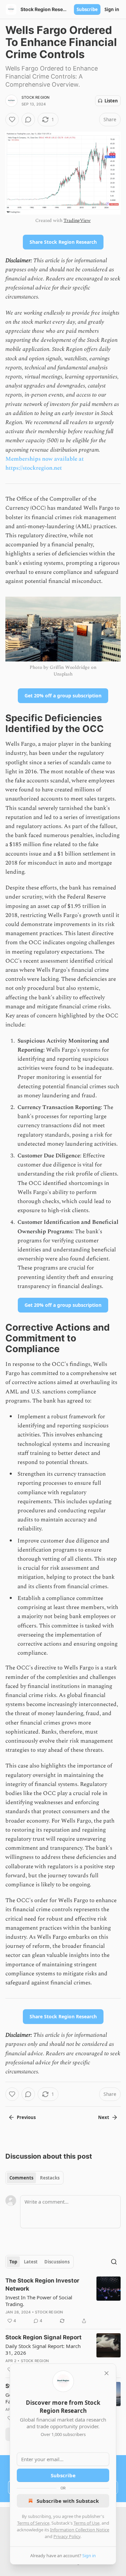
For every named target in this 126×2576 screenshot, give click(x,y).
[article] (63, 2301)
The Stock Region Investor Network (42, 2285)
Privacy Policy (67, 2536)
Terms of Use (87, 2523)
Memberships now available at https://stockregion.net (45, 464)
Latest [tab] (31, 2262)
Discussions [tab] (57, 2262)
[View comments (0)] (28, 120)
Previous (26, 2117)
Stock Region (35, 97)
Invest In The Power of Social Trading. (39, 2301)
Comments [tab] (21, 2178)
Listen (111, 101)
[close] (107, 2373)
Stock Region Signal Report (44, 2337)
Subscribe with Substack (68, 2501)
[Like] (12, 120)
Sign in (112, 9)
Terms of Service (33, 2523)
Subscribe (87, 9)
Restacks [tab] (50, 2178)
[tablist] (34, 2178)
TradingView (77, 220)
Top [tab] (13, 2262)
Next (104, 2117)
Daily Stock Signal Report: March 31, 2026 (43, 2349)
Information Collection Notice (80, 2530)
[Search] (114, 2262)
